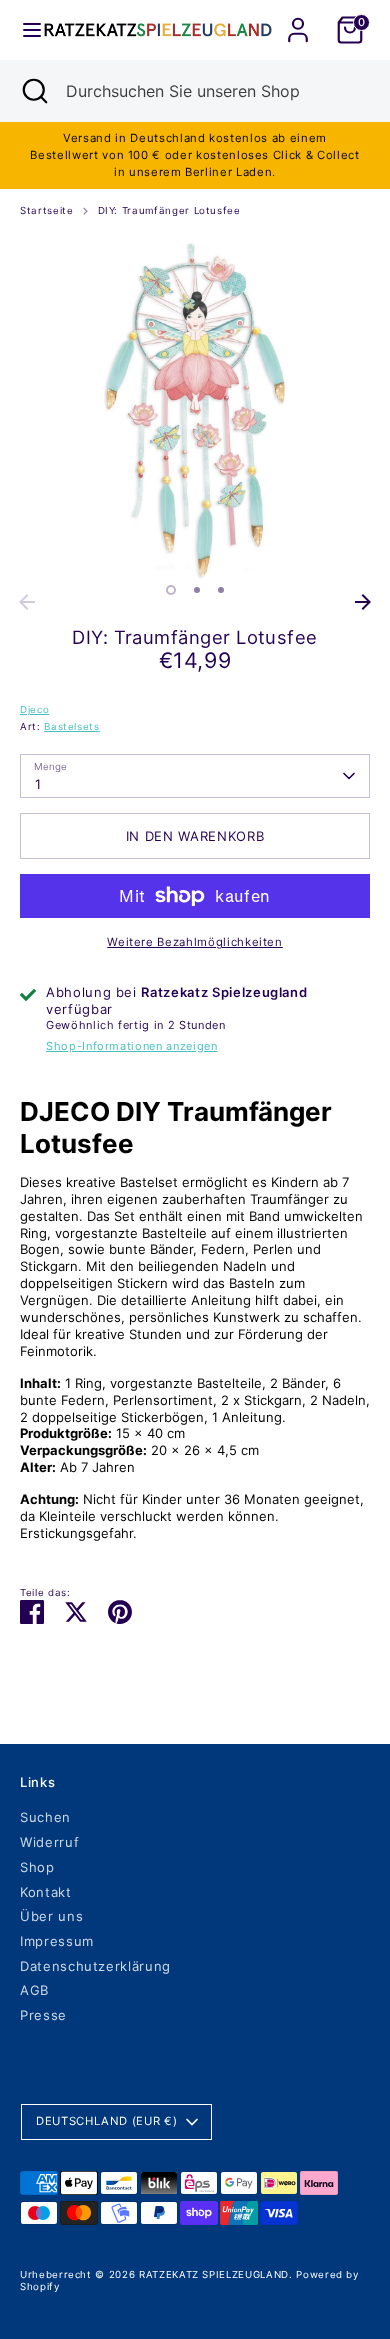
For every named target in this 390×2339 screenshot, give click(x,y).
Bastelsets (72, 726)
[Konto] (298, 18)
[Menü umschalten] (23, 30)
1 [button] (171, 590)
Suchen (45, 1817)
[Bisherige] (27, 602)
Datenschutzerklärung (95, 1966)
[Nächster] (363, 602)
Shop (37, 1867)
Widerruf (49, 1842)
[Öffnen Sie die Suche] (33, 91)
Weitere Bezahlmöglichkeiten (195, 942)
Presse (43, 2015)
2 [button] (197, 590)
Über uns (51, 1916)
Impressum (57, 1941)
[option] (195, 409)
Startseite (47, 210)
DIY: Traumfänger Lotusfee (169, 210)
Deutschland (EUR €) (106, 2121)
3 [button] (221, 590)
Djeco (34, 709)
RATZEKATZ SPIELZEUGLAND (214, 2274)
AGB (34, 1990)
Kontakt (46, 1892)
